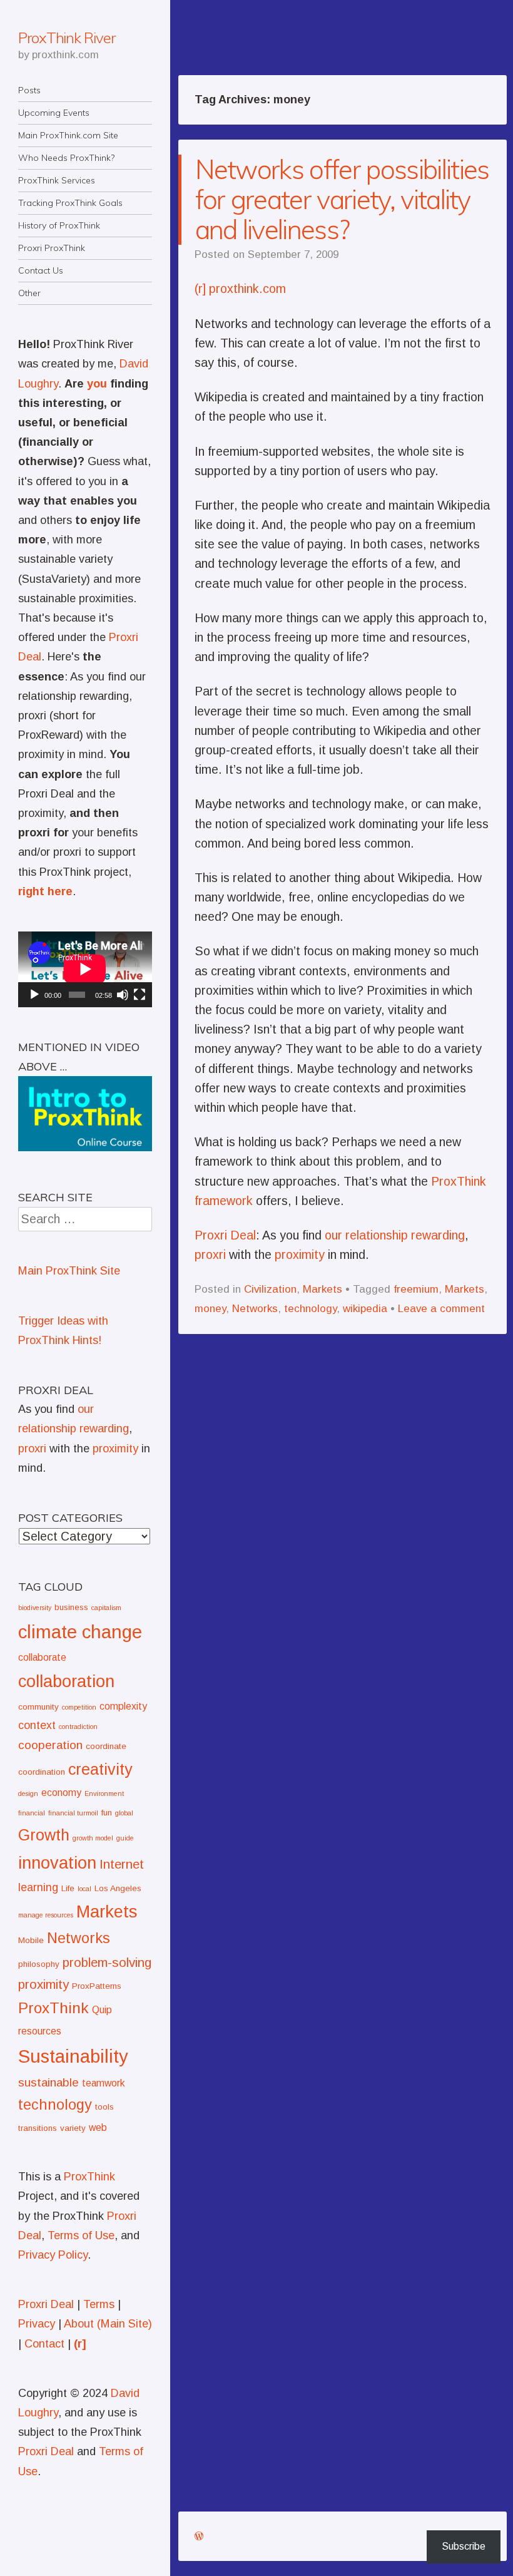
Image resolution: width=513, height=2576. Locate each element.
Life (68, 1888)
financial (32, 1813)
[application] (85, 969)
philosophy (39, 1964)
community (38, 1707)
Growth (44, 1835)
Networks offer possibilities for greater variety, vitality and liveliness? (342, 199)
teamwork (104, 2083)
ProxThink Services (57, 180)
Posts (29, 90)
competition (79, 1707)
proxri (210, 1255)
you (97, 384)
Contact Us (41, 270)
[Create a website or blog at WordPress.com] (199, 2536)
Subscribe (464, 2546)
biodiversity (35, 1608)
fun (107, 1813)
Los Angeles (118, 1888)
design (28, 1793)
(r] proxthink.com (240, 289)
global (124, 1813)
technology (310, 1309)
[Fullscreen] (140, 995)
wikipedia (365, 1309)
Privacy (37, 2324)
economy (61, 1793)
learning (38, 1887)
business (71, 1607)
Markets (323, 1289)
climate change (80, 1632)
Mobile (31, 1940)
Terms (99, 2304)
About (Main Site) (108, 2324)
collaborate (42, 1657)
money (210, 1309)
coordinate (106, 1746)
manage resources (46, 1915)
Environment (104, 1793)
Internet (122, 1864)
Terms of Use (81, 2235)
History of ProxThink (59, 225)
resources (40, 2031)
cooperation (50, 1745)
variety (73, 2128)
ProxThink (53, 2008)
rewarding (438, 1235)
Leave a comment (441, 1309)
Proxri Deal (225, 1235)
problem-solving (107, 1962)
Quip (102, 2010)
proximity (300, 1255)
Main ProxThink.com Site (68, 135)
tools (104, 2107)
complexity (123, 1706)
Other (29, 293)
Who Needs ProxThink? (66, 158)
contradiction (78, 1727)
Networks (255, 1309)
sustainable (48, 2082)
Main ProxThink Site (69, 1271)
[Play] (34, 995)
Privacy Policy (53, 2255)
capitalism (106, 1608)
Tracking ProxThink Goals (70, 203)
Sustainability (73, 2056)
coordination (42, 1772)
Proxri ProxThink (52, 248)
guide (125, 1838)
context (37, 1725)
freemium (416, 1289)
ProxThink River (67, 38)
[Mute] (123, 995)
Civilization (270, 1289)
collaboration (66, 1681)
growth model (93, 1838)
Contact (44, 2344)
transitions (38, 2128)
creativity (100, 1769)
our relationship (366, 1235)
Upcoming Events (54, 113)
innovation (57, 1863)
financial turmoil (73, 1813)
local (84, 1889)
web (98, 2127)
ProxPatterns (97, 1986)
